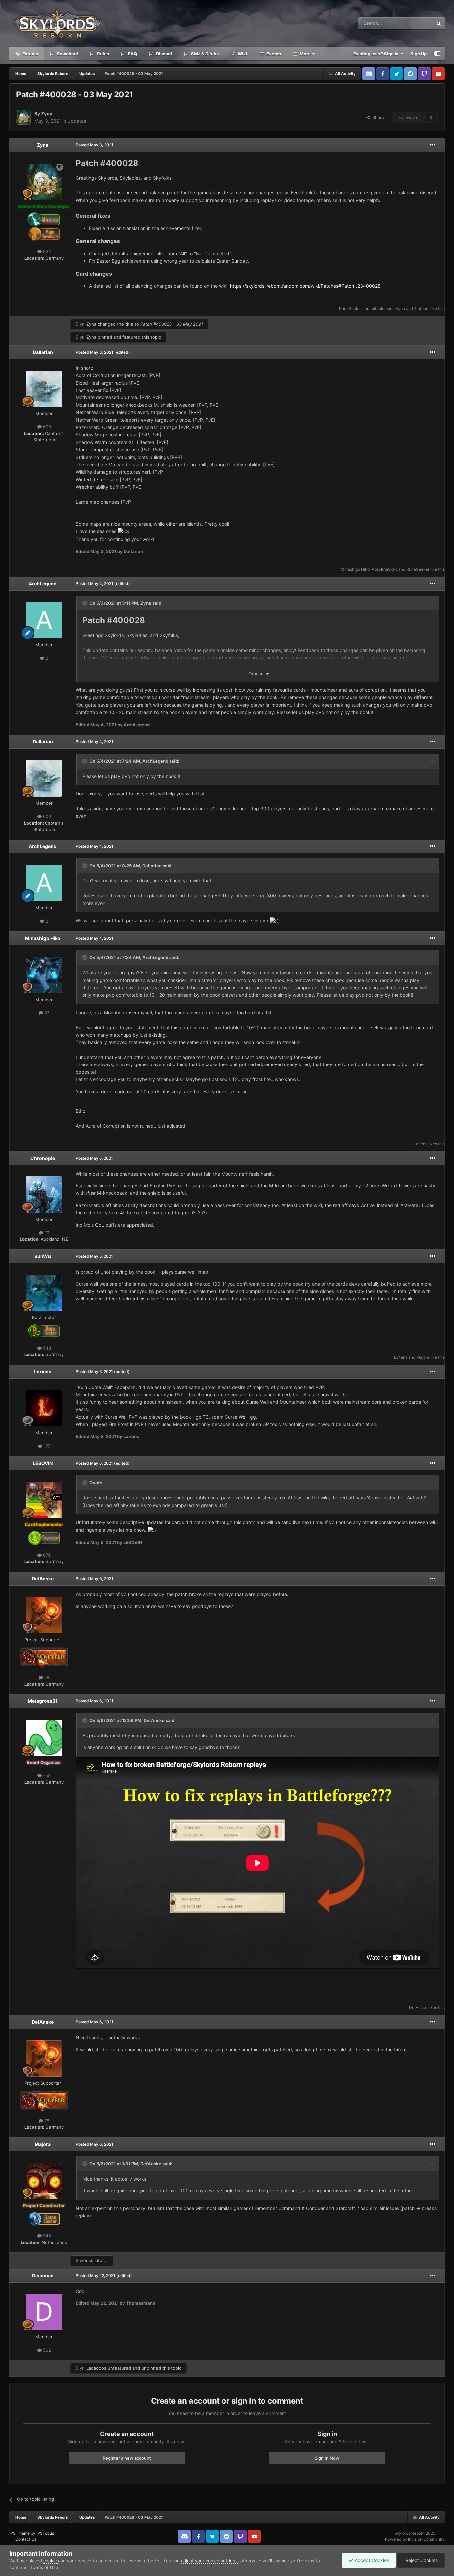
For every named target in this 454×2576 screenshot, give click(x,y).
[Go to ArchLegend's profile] (44, 620)
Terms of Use (44, 2567)
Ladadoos (96, 2368)
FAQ (132, 54)
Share (377, 117)
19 (46, 1233)
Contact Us (26, 2539)
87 (46, 1013)
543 (46, 1348)
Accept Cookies (371, 2560)
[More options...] (433, 145)
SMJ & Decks (204, 54)
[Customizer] (438, 54)
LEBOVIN (43, 1463)
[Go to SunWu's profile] (44, 1293)
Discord (164, 54)
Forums (30, 54)
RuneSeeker (350, 309)
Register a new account (127, 2458)
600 (46, 427)
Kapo (400, 309)
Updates (77, 121)
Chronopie (43, 1158)
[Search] (439, 23)
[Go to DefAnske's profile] (44, 1615)
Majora (423, 1357)
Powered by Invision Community (415, 2539)
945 (46, 2236)
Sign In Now (327, 2458)
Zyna (47, 113)
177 (46, 1446)
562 (46, 2350)
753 (46, 1775)
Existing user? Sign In (377, 54)
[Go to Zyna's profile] (23, 117)
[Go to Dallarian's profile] (44, 389)
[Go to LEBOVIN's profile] (44, 1500)
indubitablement (379, 309)
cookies (51, 2561)
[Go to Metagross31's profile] (44, 1738)
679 (46, 1555)
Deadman (43, 2275)
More (305, 54)
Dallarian (43, 352)
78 (46, 1677)
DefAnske (43, 1578)
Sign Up (419, 54)
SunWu (43, 1256)
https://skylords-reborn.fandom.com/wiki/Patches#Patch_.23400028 (305, 286)
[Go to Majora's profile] (44, 2181)
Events (273, 54)
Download (67, 54)
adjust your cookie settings (209, 2561)
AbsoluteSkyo (385, 569)
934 (46, 251)
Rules (103, 54)
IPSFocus (45, 2533)
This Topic (414, 23)
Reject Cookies (421, 2560)
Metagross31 (43, 1701)
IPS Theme (19, 2533)
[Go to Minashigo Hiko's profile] (44, 975)
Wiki (242, 54)
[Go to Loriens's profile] (44, 1408)
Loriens (421, 1144)
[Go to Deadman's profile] (44, 2312)
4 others (422, 309)
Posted (95, 145)
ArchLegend (43, 583)
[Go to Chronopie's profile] (44, 1195)
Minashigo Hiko (355, 569)
